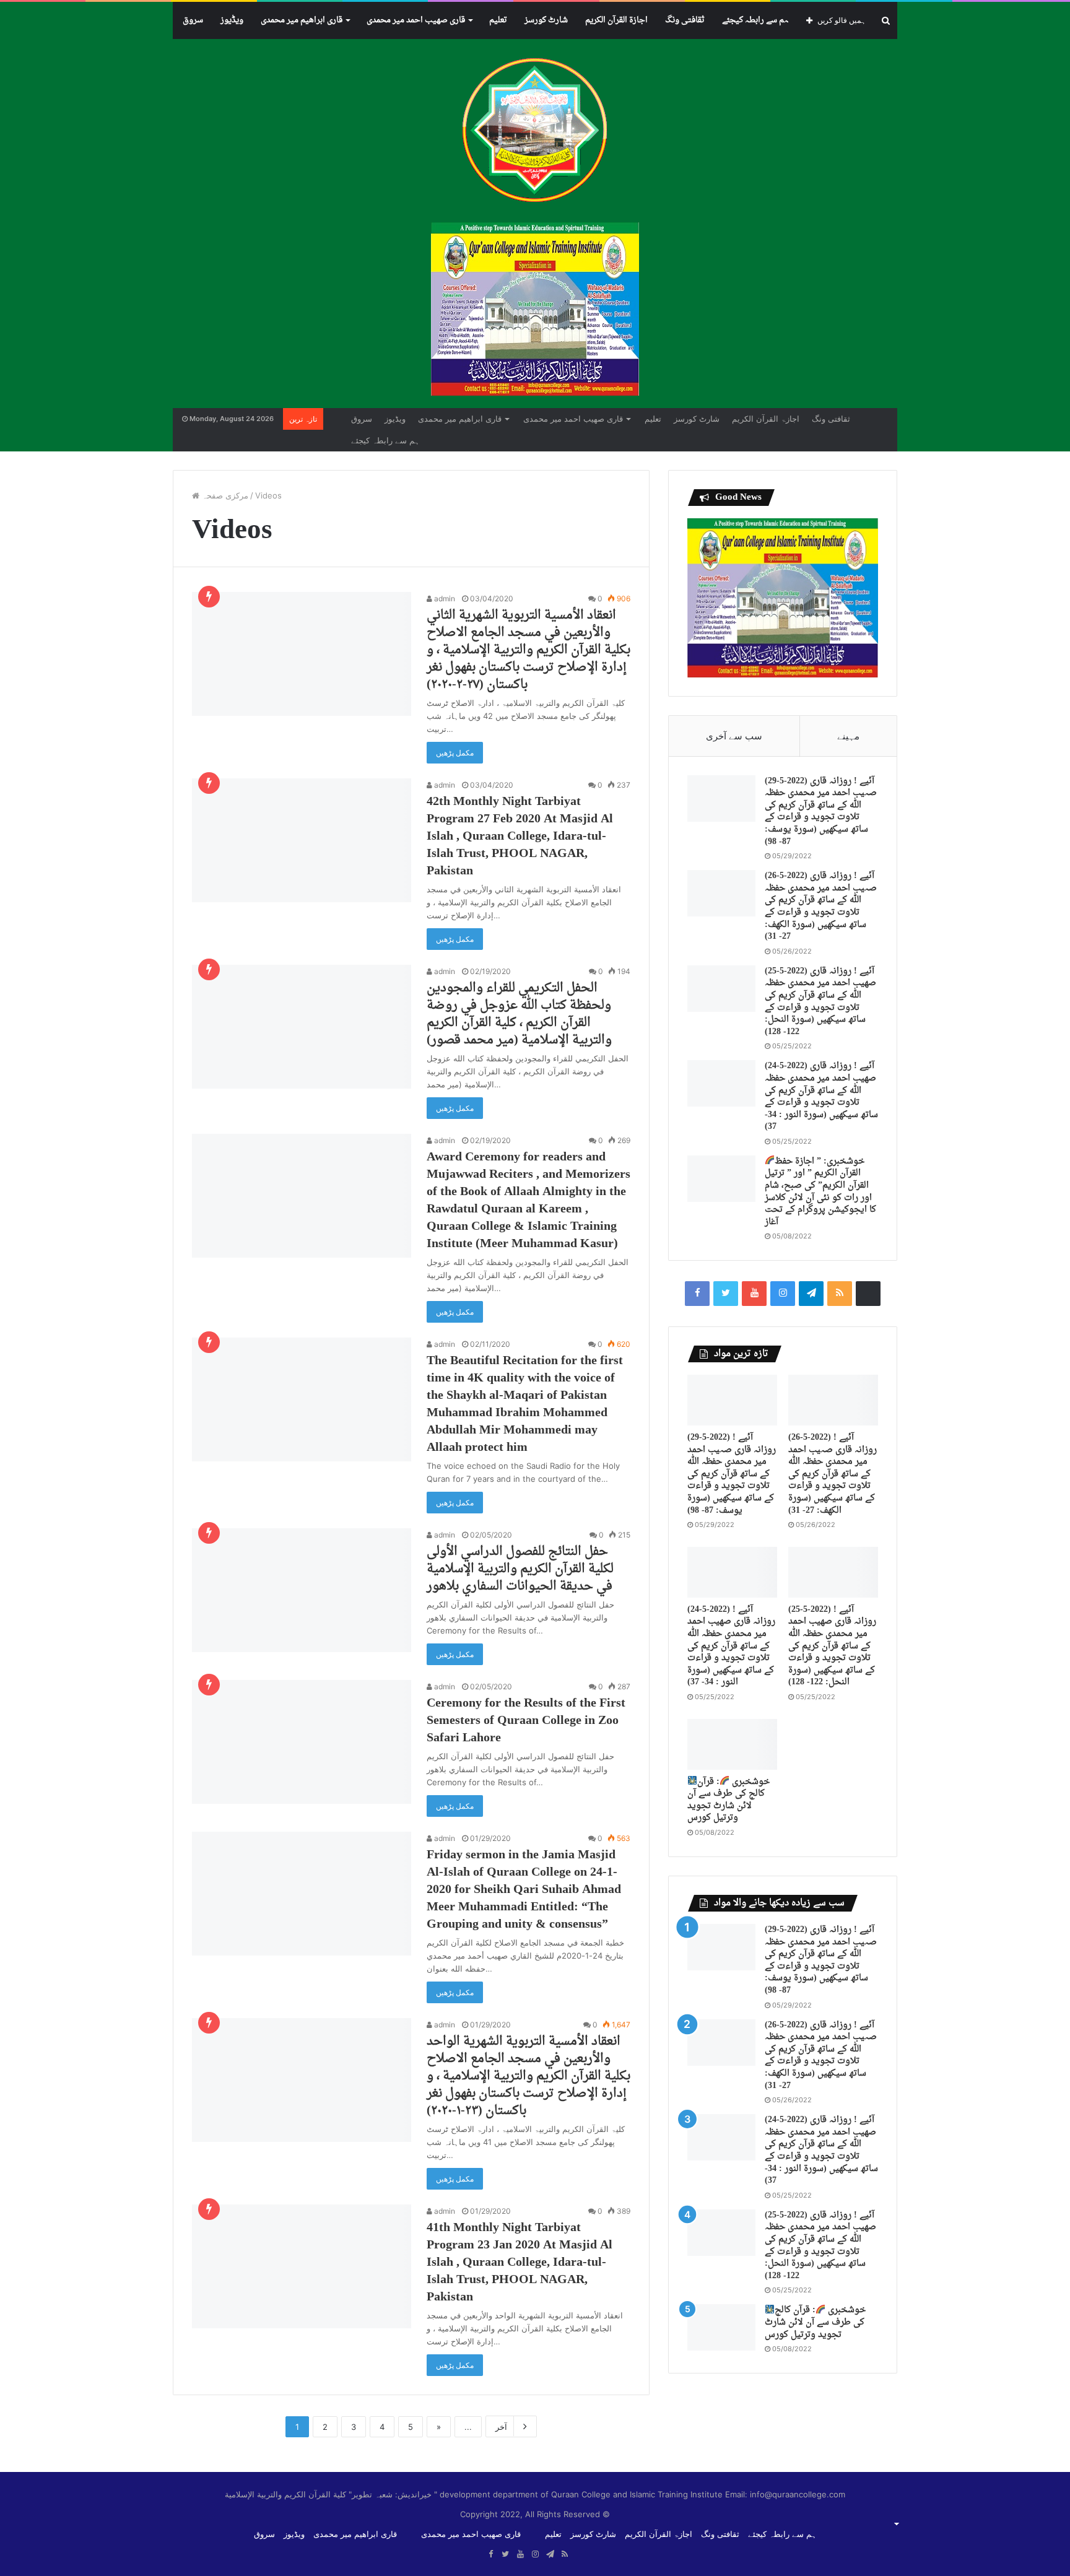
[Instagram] (783, 1294)
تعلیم (498, 20)
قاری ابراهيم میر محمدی (302, 20)
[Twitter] (726, 1294)
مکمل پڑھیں (455, 753)
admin (444, 598)
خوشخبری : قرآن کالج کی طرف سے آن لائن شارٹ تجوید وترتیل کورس (729, 1800)
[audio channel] (868, 1294)
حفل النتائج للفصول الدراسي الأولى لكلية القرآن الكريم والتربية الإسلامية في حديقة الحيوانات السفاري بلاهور (520, 1569)
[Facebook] (697, 1294)
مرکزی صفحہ (224, 495)
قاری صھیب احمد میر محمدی (416, 20)
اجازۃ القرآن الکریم (616, 20)
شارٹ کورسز (546, 20)
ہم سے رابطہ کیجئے (755, 20)
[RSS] (840, 1294)
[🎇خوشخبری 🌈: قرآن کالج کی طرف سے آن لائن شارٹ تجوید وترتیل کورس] (732, 1744)
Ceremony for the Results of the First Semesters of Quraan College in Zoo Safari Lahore (526, 1721)
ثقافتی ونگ (685, 20)
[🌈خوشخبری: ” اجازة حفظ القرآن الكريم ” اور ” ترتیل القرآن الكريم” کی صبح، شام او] (721, 1179)
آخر (501, 2427)
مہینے (848, 736)
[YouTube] (754, 1294)
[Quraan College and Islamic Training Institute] (535, 131)
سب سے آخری (734, 736)
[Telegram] (811, 1294)
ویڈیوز (232, 20)
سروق (193, 20)
